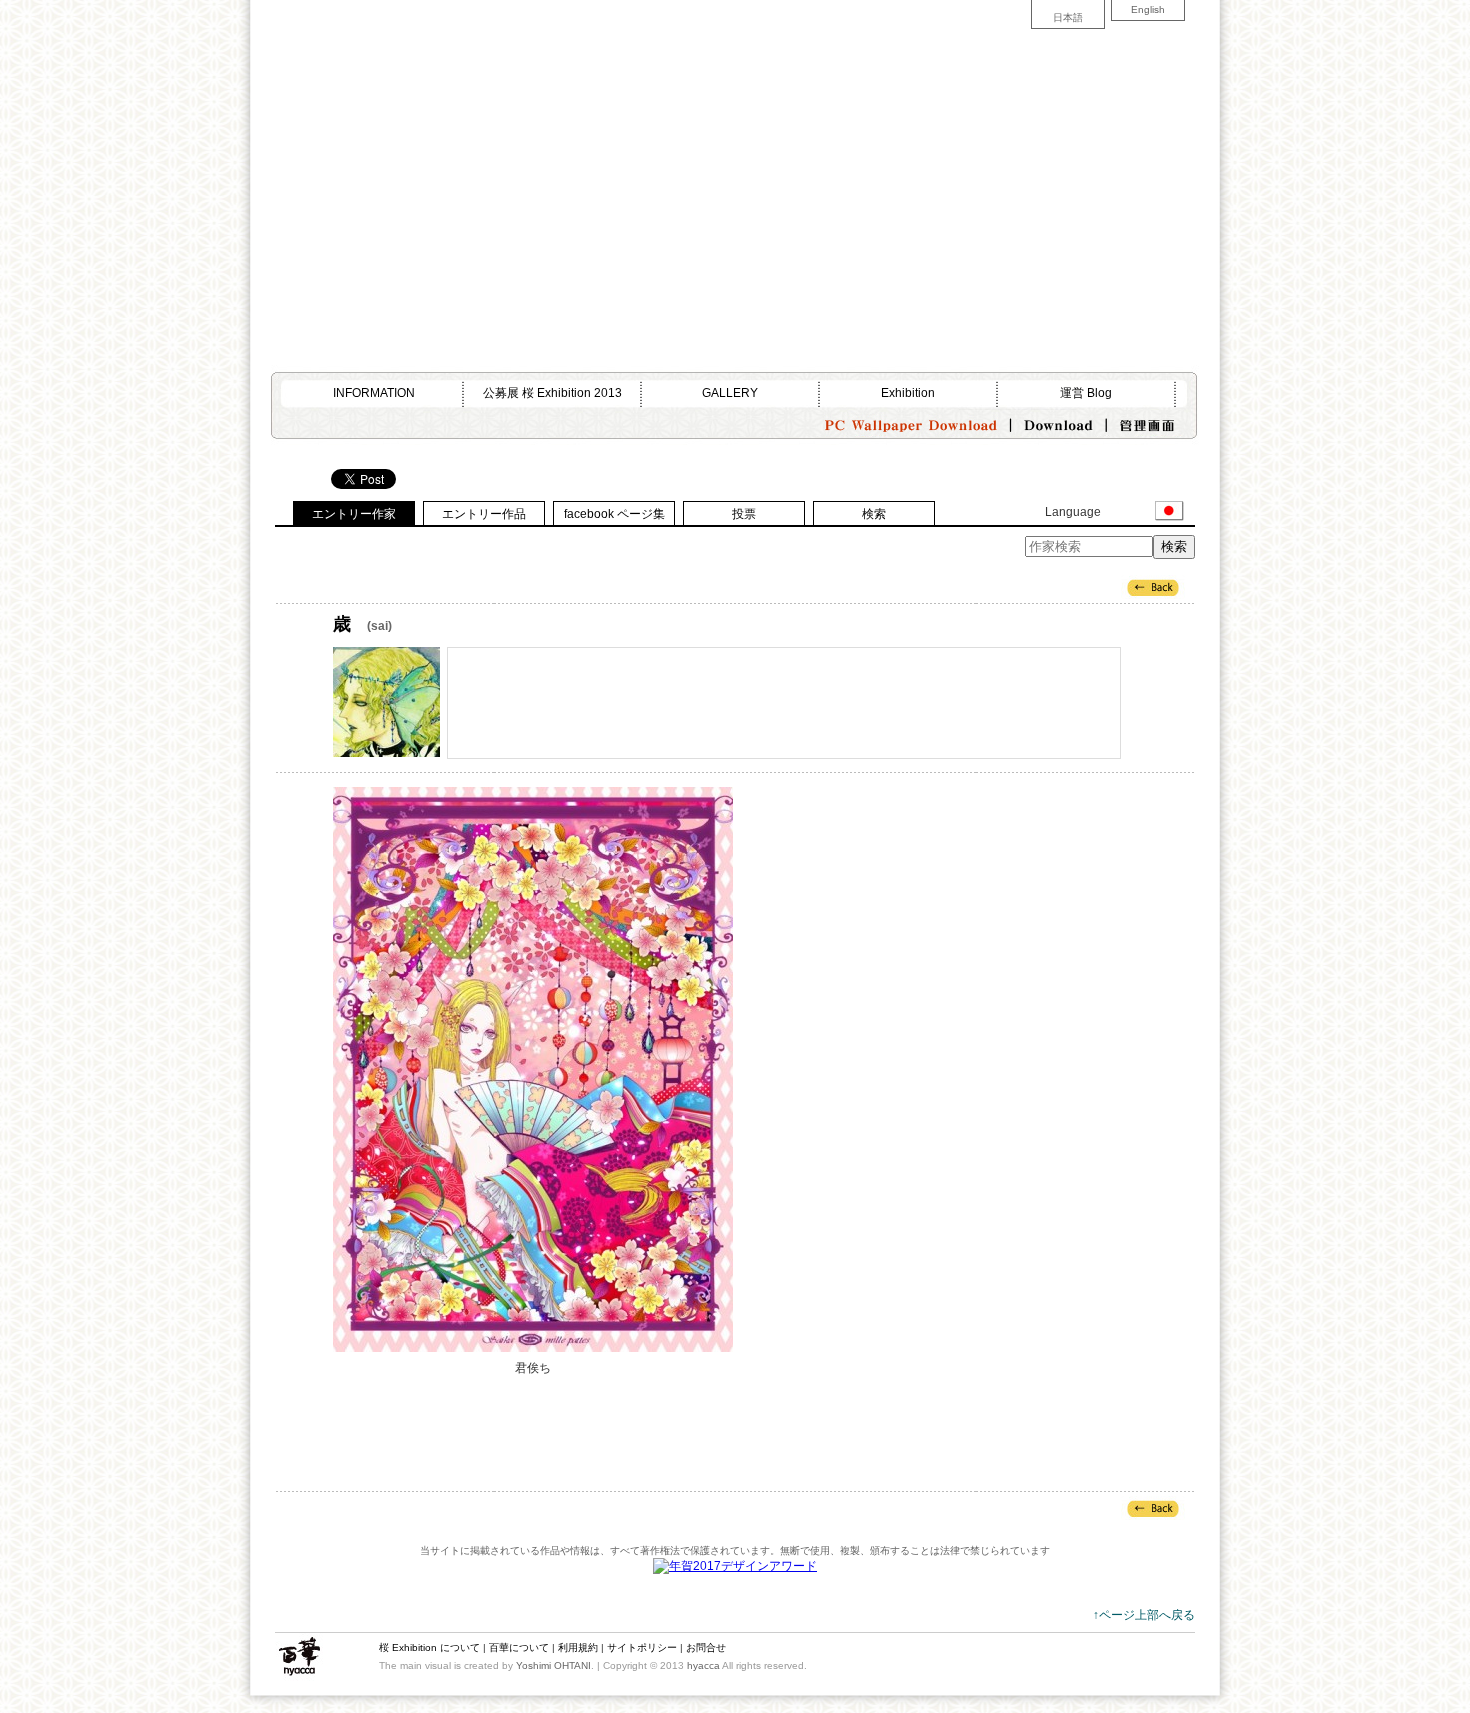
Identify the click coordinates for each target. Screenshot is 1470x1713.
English (1148, 9)
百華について (519, 1647)
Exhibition (908, 393)
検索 (874, 514)
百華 (299, 1657)
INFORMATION (374, 393)
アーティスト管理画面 (1147, 421)
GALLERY (730, 393)
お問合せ (706, 1647)
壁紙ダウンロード (910, 421)
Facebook (510, 155)
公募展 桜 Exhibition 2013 (552, 393)
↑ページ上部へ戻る (1144, 1615)
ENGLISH (1129, 511)
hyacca (703, 1665)
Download (1059, 421)
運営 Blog (1086, 393)
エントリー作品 (484, 514)
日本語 (1068, 17)
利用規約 (578, 1647)
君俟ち (533, 1069)
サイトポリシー (642, 1647)
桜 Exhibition (347, 1657)
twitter (478, 155)
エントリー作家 (354, 514)
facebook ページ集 (614, 514)
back (1153, 587)
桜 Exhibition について (429, 1647)
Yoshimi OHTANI (553, 1665)
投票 (744, 514)
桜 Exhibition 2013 (383, 64)
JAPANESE (1169, 511)
